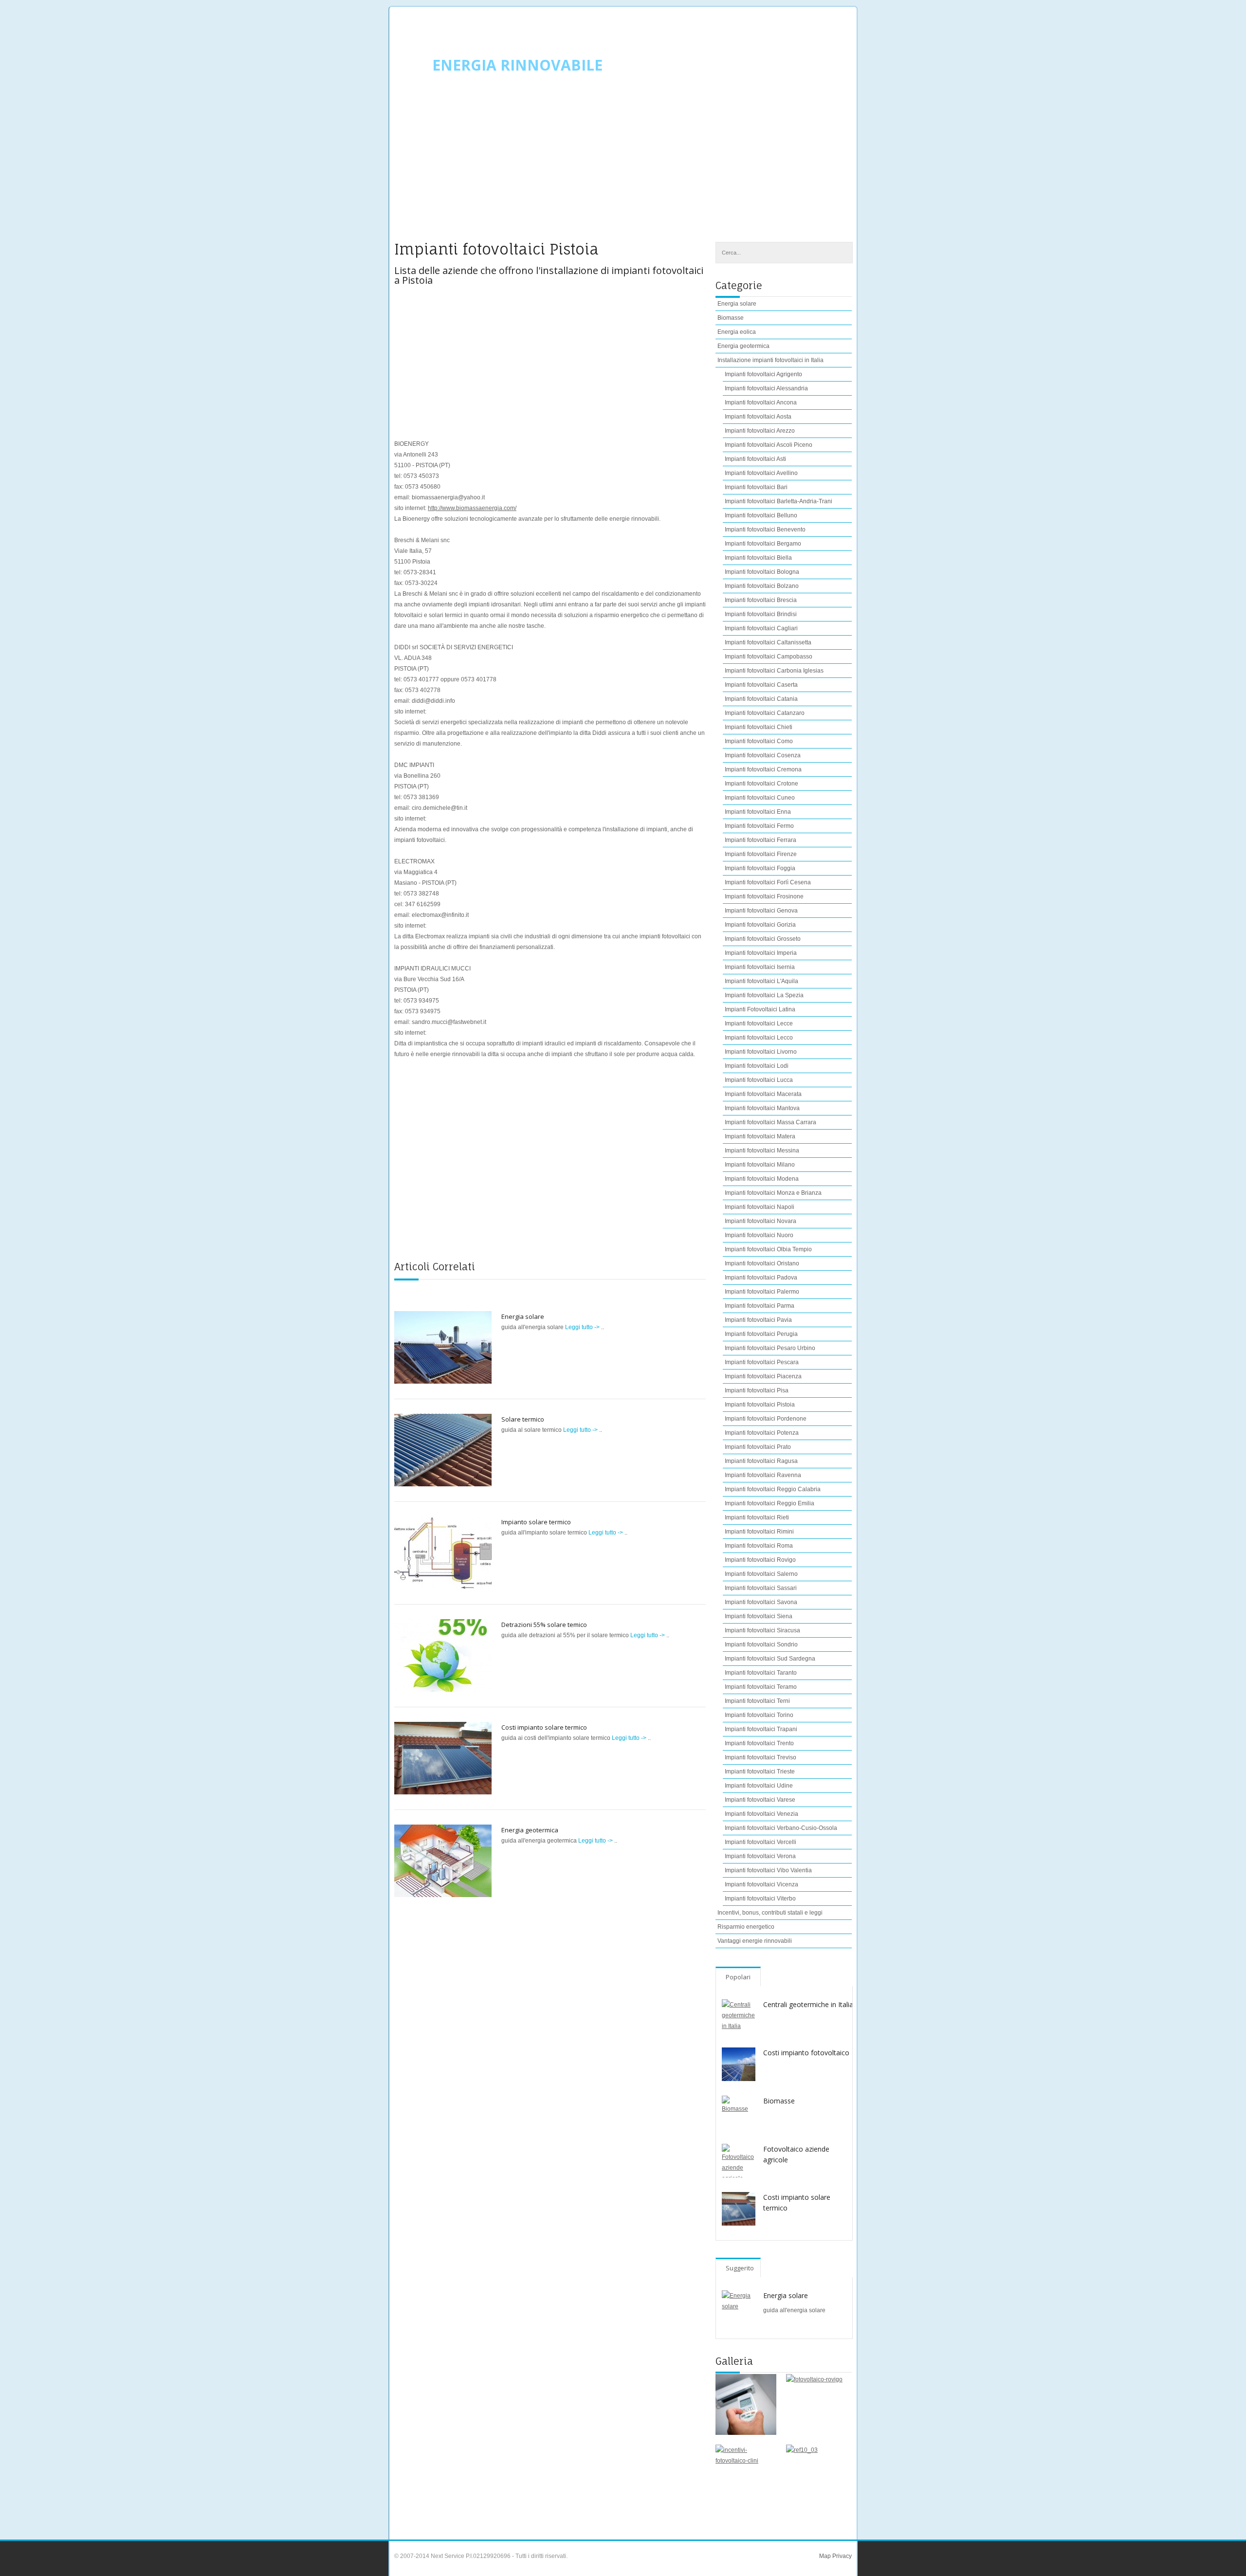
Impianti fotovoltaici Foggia (760, 868)
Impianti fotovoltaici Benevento (765, 530)
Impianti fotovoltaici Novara (760, 1221)
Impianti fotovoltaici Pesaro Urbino (770, 1348)
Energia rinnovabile (517, 65)
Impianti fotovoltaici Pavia (758, 1320)
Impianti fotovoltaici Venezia (761, 1814)
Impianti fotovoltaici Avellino (761, 473)
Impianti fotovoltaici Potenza (762, 1433)
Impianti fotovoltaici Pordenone (766, 1419)
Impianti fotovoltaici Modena (762, 1179)
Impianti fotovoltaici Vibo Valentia (768, 1870)
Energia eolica (737, 332)
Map (825, 2556)
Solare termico (523, 1419)
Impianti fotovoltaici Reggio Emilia (770, 1503)
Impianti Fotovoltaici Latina (760, 1009)
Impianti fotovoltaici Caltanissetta (768, 642)
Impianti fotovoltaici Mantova (762, 1108)
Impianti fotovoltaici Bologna (762, 572)
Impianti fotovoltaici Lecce (759, 1023)
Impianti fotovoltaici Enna (758, 812)
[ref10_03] (816, 2475)
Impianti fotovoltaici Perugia (761, 1334)
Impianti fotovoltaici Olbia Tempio (768, 1249)
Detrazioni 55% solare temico (544, 1625)
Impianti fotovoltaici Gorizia (760, 925)
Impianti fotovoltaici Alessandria (766, 388)
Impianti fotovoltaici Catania (761, 699)
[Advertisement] (623, 164)
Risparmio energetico (746, 1927)
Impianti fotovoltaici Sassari (761, 1588)
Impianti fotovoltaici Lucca (759, 1080)
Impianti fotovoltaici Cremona (763, 769)
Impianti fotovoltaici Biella (758, 558)
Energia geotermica (530, 1830)
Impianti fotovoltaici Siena (759, 1616)
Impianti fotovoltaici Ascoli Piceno (769, 445)
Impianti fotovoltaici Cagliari (761, 628)
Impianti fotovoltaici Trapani (761, 1729)
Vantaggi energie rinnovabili (755, 1941)
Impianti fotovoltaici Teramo (761, 1687)
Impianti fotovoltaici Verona (760, 1856)
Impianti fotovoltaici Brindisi (761, 614)
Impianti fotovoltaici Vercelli (760, 1842)
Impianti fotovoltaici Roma (759, 1546)
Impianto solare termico (536, 1522)
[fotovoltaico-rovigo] (816, 2404)
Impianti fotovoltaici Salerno (761, 1574)
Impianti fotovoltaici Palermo (762, 1292)
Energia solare (523, 1316)
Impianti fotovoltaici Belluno (761, 515)
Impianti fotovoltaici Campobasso (769, 657)
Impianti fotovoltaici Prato (758, 1447)
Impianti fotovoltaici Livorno (761, 1052)
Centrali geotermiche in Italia (808, 2004)
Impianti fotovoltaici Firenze (761, 854)
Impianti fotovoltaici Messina (762, 1151)
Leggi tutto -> (583, 1327)
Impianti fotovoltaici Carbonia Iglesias (774, 671)
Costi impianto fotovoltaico (806, 2053)
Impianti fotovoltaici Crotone (761, 784)
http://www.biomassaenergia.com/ (472, 508)
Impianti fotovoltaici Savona (761, 1602)
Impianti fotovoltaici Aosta (758, 417)
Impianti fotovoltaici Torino (759, 1715)
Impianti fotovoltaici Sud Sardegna (770, 1659)
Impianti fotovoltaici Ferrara (760, 840)
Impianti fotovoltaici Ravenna (763, 1475)
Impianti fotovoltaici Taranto (761, 1673)
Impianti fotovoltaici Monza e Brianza (773, 1193)
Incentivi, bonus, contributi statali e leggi (770, 1913)
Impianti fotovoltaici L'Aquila (761, 981)
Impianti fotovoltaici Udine (759, 1786)
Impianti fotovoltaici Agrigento (763, 374)
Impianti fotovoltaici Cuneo (760, 798)
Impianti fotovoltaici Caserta (761, 685)
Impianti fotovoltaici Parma (760, 1306)
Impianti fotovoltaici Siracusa (762, 1630)
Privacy (841, 2556)
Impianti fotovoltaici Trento (759, 1743)
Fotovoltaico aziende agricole (796, 2154)
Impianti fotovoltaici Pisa (757, 1390)
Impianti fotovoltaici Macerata (763, 1094)
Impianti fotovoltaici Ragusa (761, 1461)
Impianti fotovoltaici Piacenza (763, 1376)
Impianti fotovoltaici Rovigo (760, 1560)
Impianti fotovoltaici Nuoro (759, 1235)
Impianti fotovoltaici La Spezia (764, 995)
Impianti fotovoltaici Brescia (761, 600)
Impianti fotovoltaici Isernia (760, 967)
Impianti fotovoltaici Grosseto (763, 939)
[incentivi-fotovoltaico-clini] (746, 2475)
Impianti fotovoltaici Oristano (762, 1263)
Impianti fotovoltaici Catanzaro (765, 713)
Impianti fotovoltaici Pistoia (760, 1405)
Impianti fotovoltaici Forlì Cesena (768, 882)
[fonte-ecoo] (746, 2404)
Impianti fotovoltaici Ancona (761, 402)
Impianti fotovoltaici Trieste (760, 1772)
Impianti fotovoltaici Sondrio (761, 1644)
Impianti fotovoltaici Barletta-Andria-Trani (779, 501)
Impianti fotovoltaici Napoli (760, 1207)
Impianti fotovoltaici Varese (760, 1800)
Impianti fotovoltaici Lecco (759, 1038)
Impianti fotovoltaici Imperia (761, 953)
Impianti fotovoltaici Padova (761, 1278)
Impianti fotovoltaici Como (759, 741)
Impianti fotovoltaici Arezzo (760, 431)
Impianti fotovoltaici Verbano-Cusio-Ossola (781, 1828)
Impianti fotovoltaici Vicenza (761, 1884)
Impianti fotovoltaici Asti (755, 459)
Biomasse (731, 318)
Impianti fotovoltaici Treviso (760, 1757)
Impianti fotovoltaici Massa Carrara (770, 1122)
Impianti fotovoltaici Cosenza (763, 755)
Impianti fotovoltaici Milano (760, 1165)
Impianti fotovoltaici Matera (760, 1136)
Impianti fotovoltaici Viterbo (760, 1899)
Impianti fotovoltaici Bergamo (763, 544)
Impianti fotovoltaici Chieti (759, 727)
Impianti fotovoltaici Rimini (759, 1532)
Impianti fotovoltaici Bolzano (762, 586)
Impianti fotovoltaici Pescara (762, 1362)
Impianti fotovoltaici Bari (756, 487)
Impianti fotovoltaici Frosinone (764, 896)
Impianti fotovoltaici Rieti (757, 1517)
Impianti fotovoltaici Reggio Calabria (773, 1489)
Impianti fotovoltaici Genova (761, 911)
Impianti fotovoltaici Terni (757, 1701)
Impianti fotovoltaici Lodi (757, 1066)
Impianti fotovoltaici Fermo (759, 826)
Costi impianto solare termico (544, 1727)
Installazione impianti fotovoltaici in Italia (770, 360)
